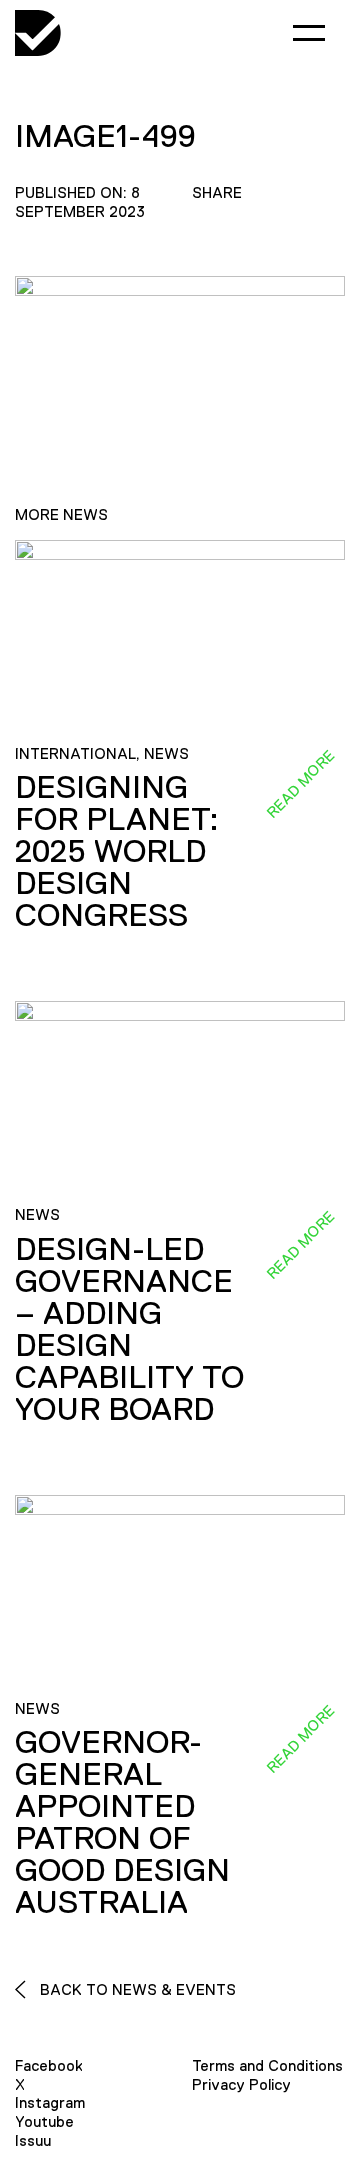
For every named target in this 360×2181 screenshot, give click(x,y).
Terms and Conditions (267, 2065)
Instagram (50, 2102)
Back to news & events (136, 1989)
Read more (300, 784)
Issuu (33, 2140)
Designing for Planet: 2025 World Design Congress (117, 851)
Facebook (49, 2065)
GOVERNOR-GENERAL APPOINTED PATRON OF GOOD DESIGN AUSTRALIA (122, 1822)
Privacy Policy (241, 2084)
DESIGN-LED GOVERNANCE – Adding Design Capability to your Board (129, 1329)
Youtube (44, 2121)
